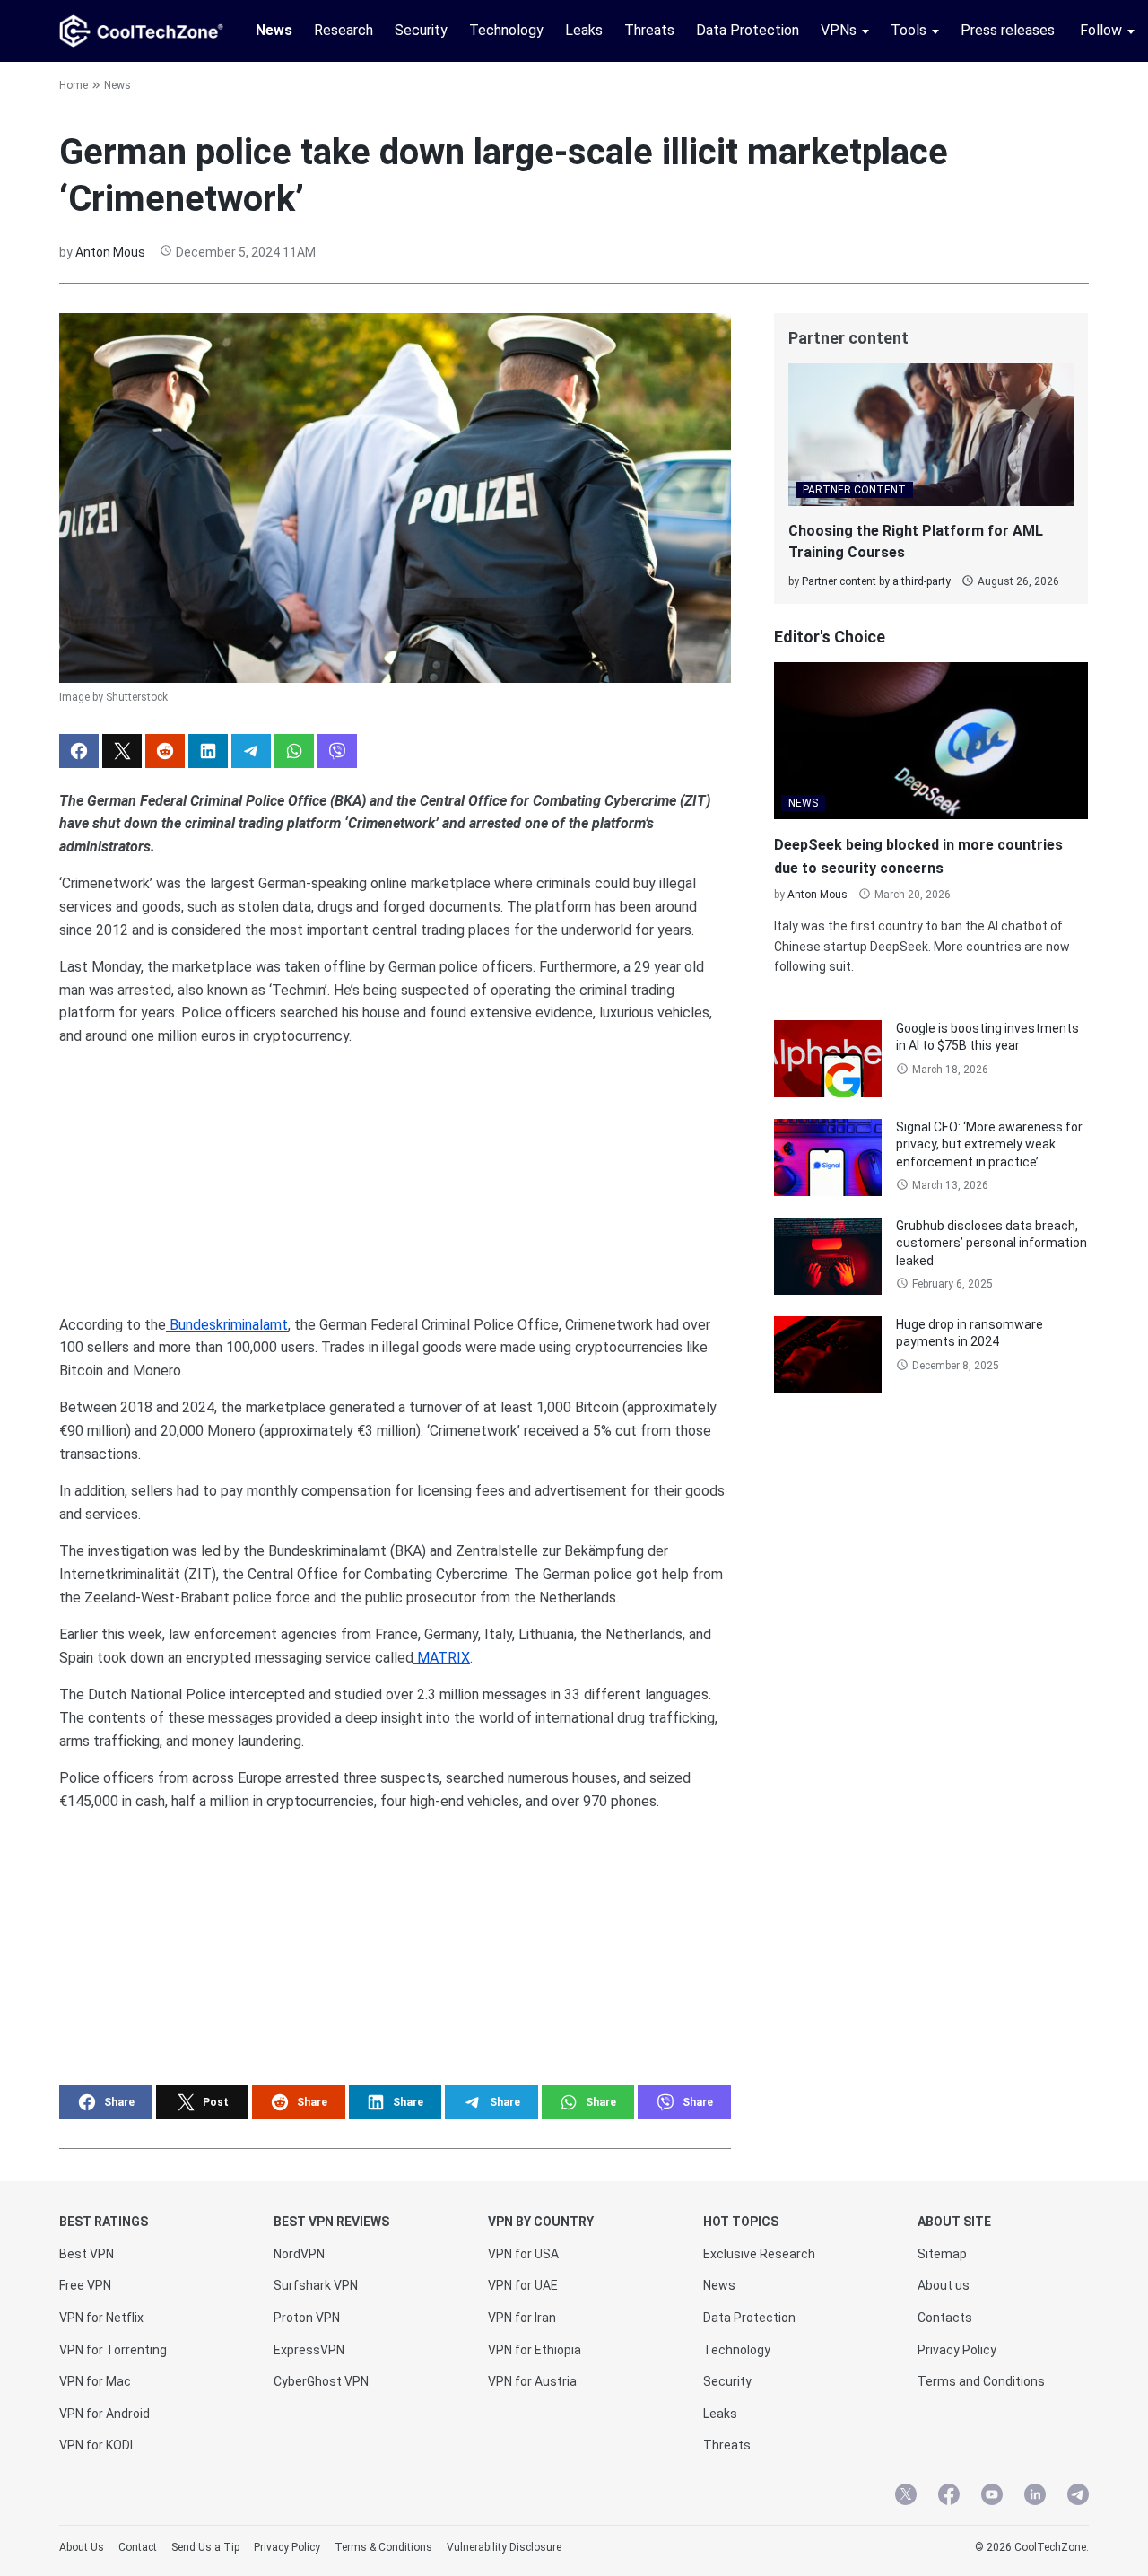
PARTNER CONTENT (854, 490)
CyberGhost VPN (321, 2381)
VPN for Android (104, 2414)
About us (944, 2285)
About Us (82, 2547)
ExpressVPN (309, 2350)
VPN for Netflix (101, 2318)
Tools (909, 30)
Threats (649, 30)
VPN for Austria (532, 2381)
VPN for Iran (522, 2318)
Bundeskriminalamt (227, 1325)
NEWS (803, 803)
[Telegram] (1078, 2497)
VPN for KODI (96, 2445)
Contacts (945, 2318)
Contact (138, 2547)
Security (421, 30)
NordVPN (299, 2254)
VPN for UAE (523, 2285)
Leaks (584, 30)
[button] (79, 751)
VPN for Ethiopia (535, 2350)
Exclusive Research (759, 2254)
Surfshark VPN (316, 2285)
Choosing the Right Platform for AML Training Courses (916, 541)
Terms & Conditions (383, 2547)
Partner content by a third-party (876, 581)
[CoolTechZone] (141, 31)
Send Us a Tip (205, 2547)
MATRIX (442, 1658)
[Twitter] (906, 2497)
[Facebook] (949, 2497)
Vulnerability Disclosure (504, 2547)
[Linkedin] (1035, 2497)
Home (74, 85)
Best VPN (87, 2254)
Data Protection (748, 30)
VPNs (839, 30)
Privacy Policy (957, 2350)
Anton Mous (110, 252)
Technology (506, 30)
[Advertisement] (395, 1174)
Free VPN (85, 2285)
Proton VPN (307, 2318)
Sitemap (942, 2254)
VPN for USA (523, 2254)
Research (344, 30)
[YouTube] (992, 2497)
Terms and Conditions (981, 2381)
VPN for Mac (95, 2381)
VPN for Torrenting (113, 2350)
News (274, 30)
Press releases (1008, 30)
